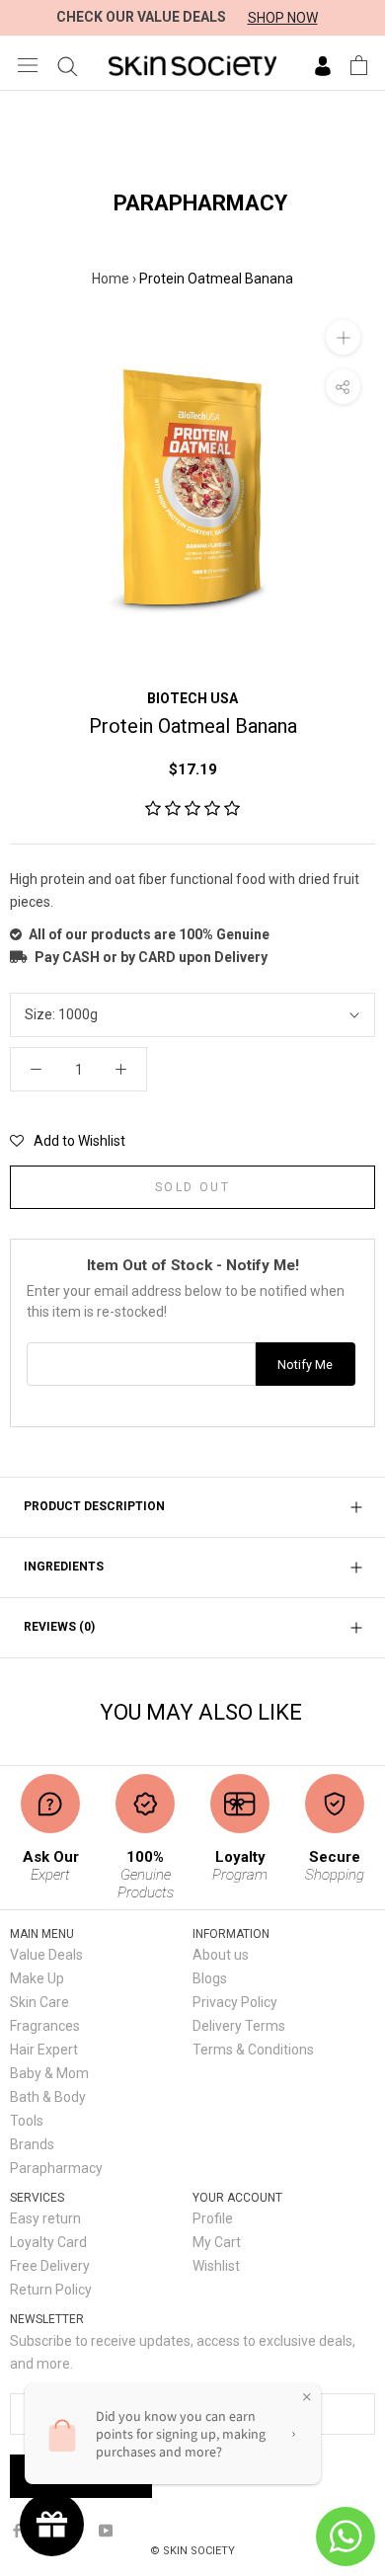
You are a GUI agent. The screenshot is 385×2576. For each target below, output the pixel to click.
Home (111, 279)
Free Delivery (50, 2266)
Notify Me (305, 1365)
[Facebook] (17, 2530)
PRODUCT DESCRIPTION (94, 1506)
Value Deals (46, 1955)
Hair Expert (44, 2050)
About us (221, 1955)
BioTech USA (192, 698)
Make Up (37, 1978)
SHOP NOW (283, 18)
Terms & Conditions (253, 2050)
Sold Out (192, 1187)
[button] (192, 809)
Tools (27, 2121)
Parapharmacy (56, 2168)
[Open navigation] (28, 65)
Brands (32, 2144)
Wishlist (216, 2266)
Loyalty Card (48, 2242)
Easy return (45, 2218)
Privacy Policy (235, 2002)
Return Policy (51, 2290)
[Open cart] (359, 65)
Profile (213, 2218)
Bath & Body (48, 2097)
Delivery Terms (239, 2026)
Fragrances (45, 2026)
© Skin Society (192, 2551)
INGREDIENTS (64, 1567)
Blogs (210, 1978)
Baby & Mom (49, 2073)
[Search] (68, 65)
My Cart (217, 2242)
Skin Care (39, 2002)
